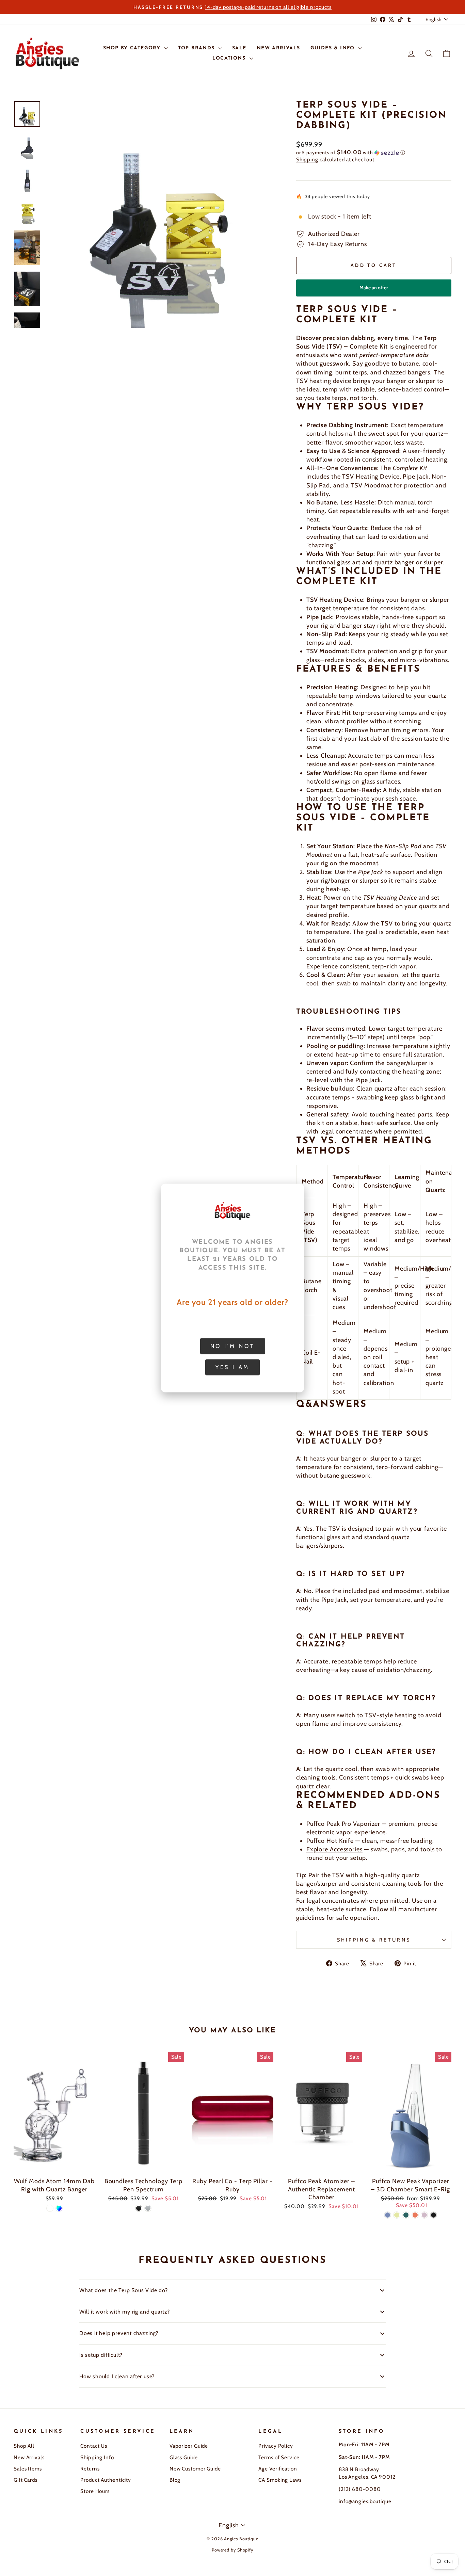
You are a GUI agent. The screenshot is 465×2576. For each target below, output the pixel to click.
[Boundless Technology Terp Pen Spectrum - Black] (139, 2208)
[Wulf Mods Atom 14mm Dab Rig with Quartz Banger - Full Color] (59, 2208)
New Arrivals (29, 2457)
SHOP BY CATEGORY (133, 48)
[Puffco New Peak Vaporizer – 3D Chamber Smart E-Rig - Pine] (406, 2215)
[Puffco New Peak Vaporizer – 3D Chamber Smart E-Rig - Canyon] (415, 2215)
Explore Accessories (334, 1849)
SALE (239, 48)
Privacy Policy (276, 2446)
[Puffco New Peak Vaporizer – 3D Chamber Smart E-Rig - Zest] (397, 2215)
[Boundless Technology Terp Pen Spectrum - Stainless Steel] (148, 2208)
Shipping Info (97, 2457)
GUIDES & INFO (334, 48)
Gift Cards (26, 2480)
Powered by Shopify (233, 2550)
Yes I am (233, 1367)
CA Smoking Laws (280, 2480)
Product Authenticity (106, 2480)
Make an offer (374, 291)
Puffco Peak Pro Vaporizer (343, 1824)
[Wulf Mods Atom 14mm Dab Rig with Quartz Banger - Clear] (50, 2208)
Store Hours (95, 2491)
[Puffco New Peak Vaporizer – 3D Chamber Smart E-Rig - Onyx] (434, 2215)
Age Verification (278, 2469)
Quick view (54, 2166)
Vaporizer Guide (189, 2446)
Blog (175, 2480)
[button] (374, 152)
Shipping (307, 159)
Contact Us (94, 2446)
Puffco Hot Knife (330, 1841)
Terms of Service (279, 2457)
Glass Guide (184, 2457)
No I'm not (233, 1346)
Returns (90, 2469)
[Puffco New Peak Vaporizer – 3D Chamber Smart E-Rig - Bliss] (424, 2215)
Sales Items (28, 2469)
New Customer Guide (195, 2469)
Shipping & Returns (374, 1940)
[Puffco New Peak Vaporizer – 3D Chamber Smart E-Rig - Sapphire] (388, 2215)
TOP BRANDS (197, 48)
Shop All (24, 2446)
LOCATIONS (230, 58)
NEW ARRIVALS (278, 48)
